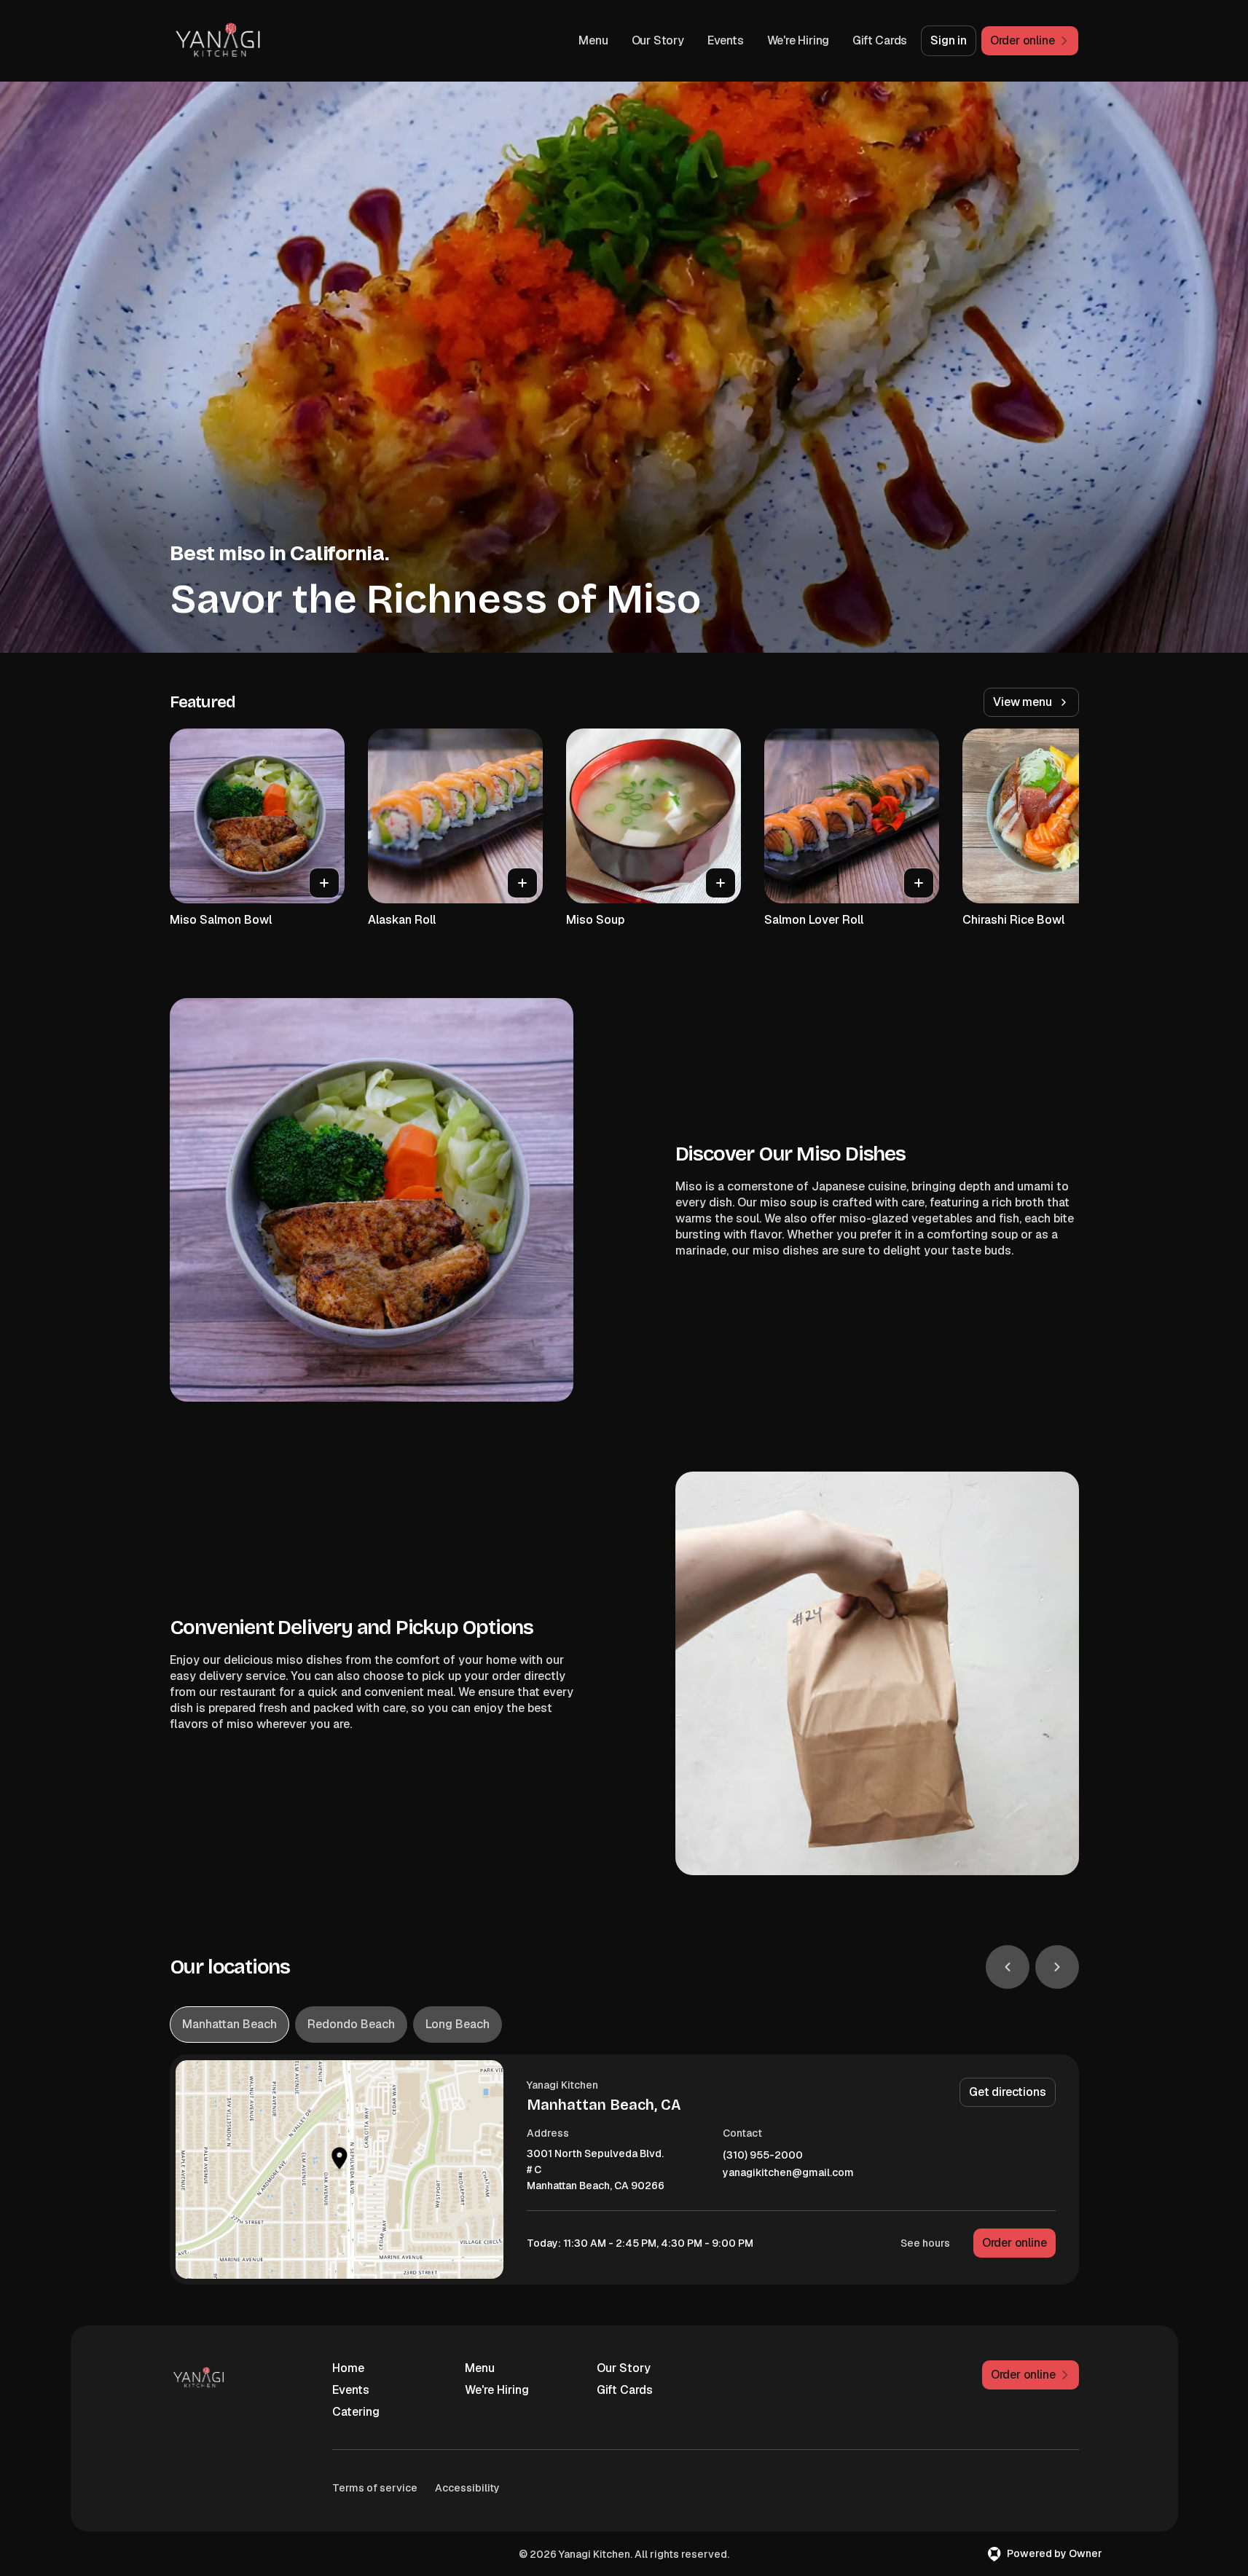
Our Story (658, 40)
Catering (356, 2412)
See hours (925, 2243)
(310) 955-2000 (763, 2155)
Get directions (1007, 2092)
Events (726, 40)
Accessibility (467, 2488)
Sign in (949, 40)
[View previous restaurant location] (1008, 1967)
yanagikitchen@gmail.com (788, 2173)
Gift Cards (880, 40)
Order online (1015, 2243)
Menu (593, 40)
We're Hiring (798, 40)
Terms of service (375, 2488)
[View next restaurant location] (1057, 1967)
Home (348, 2368)
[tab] (229, 2025)
